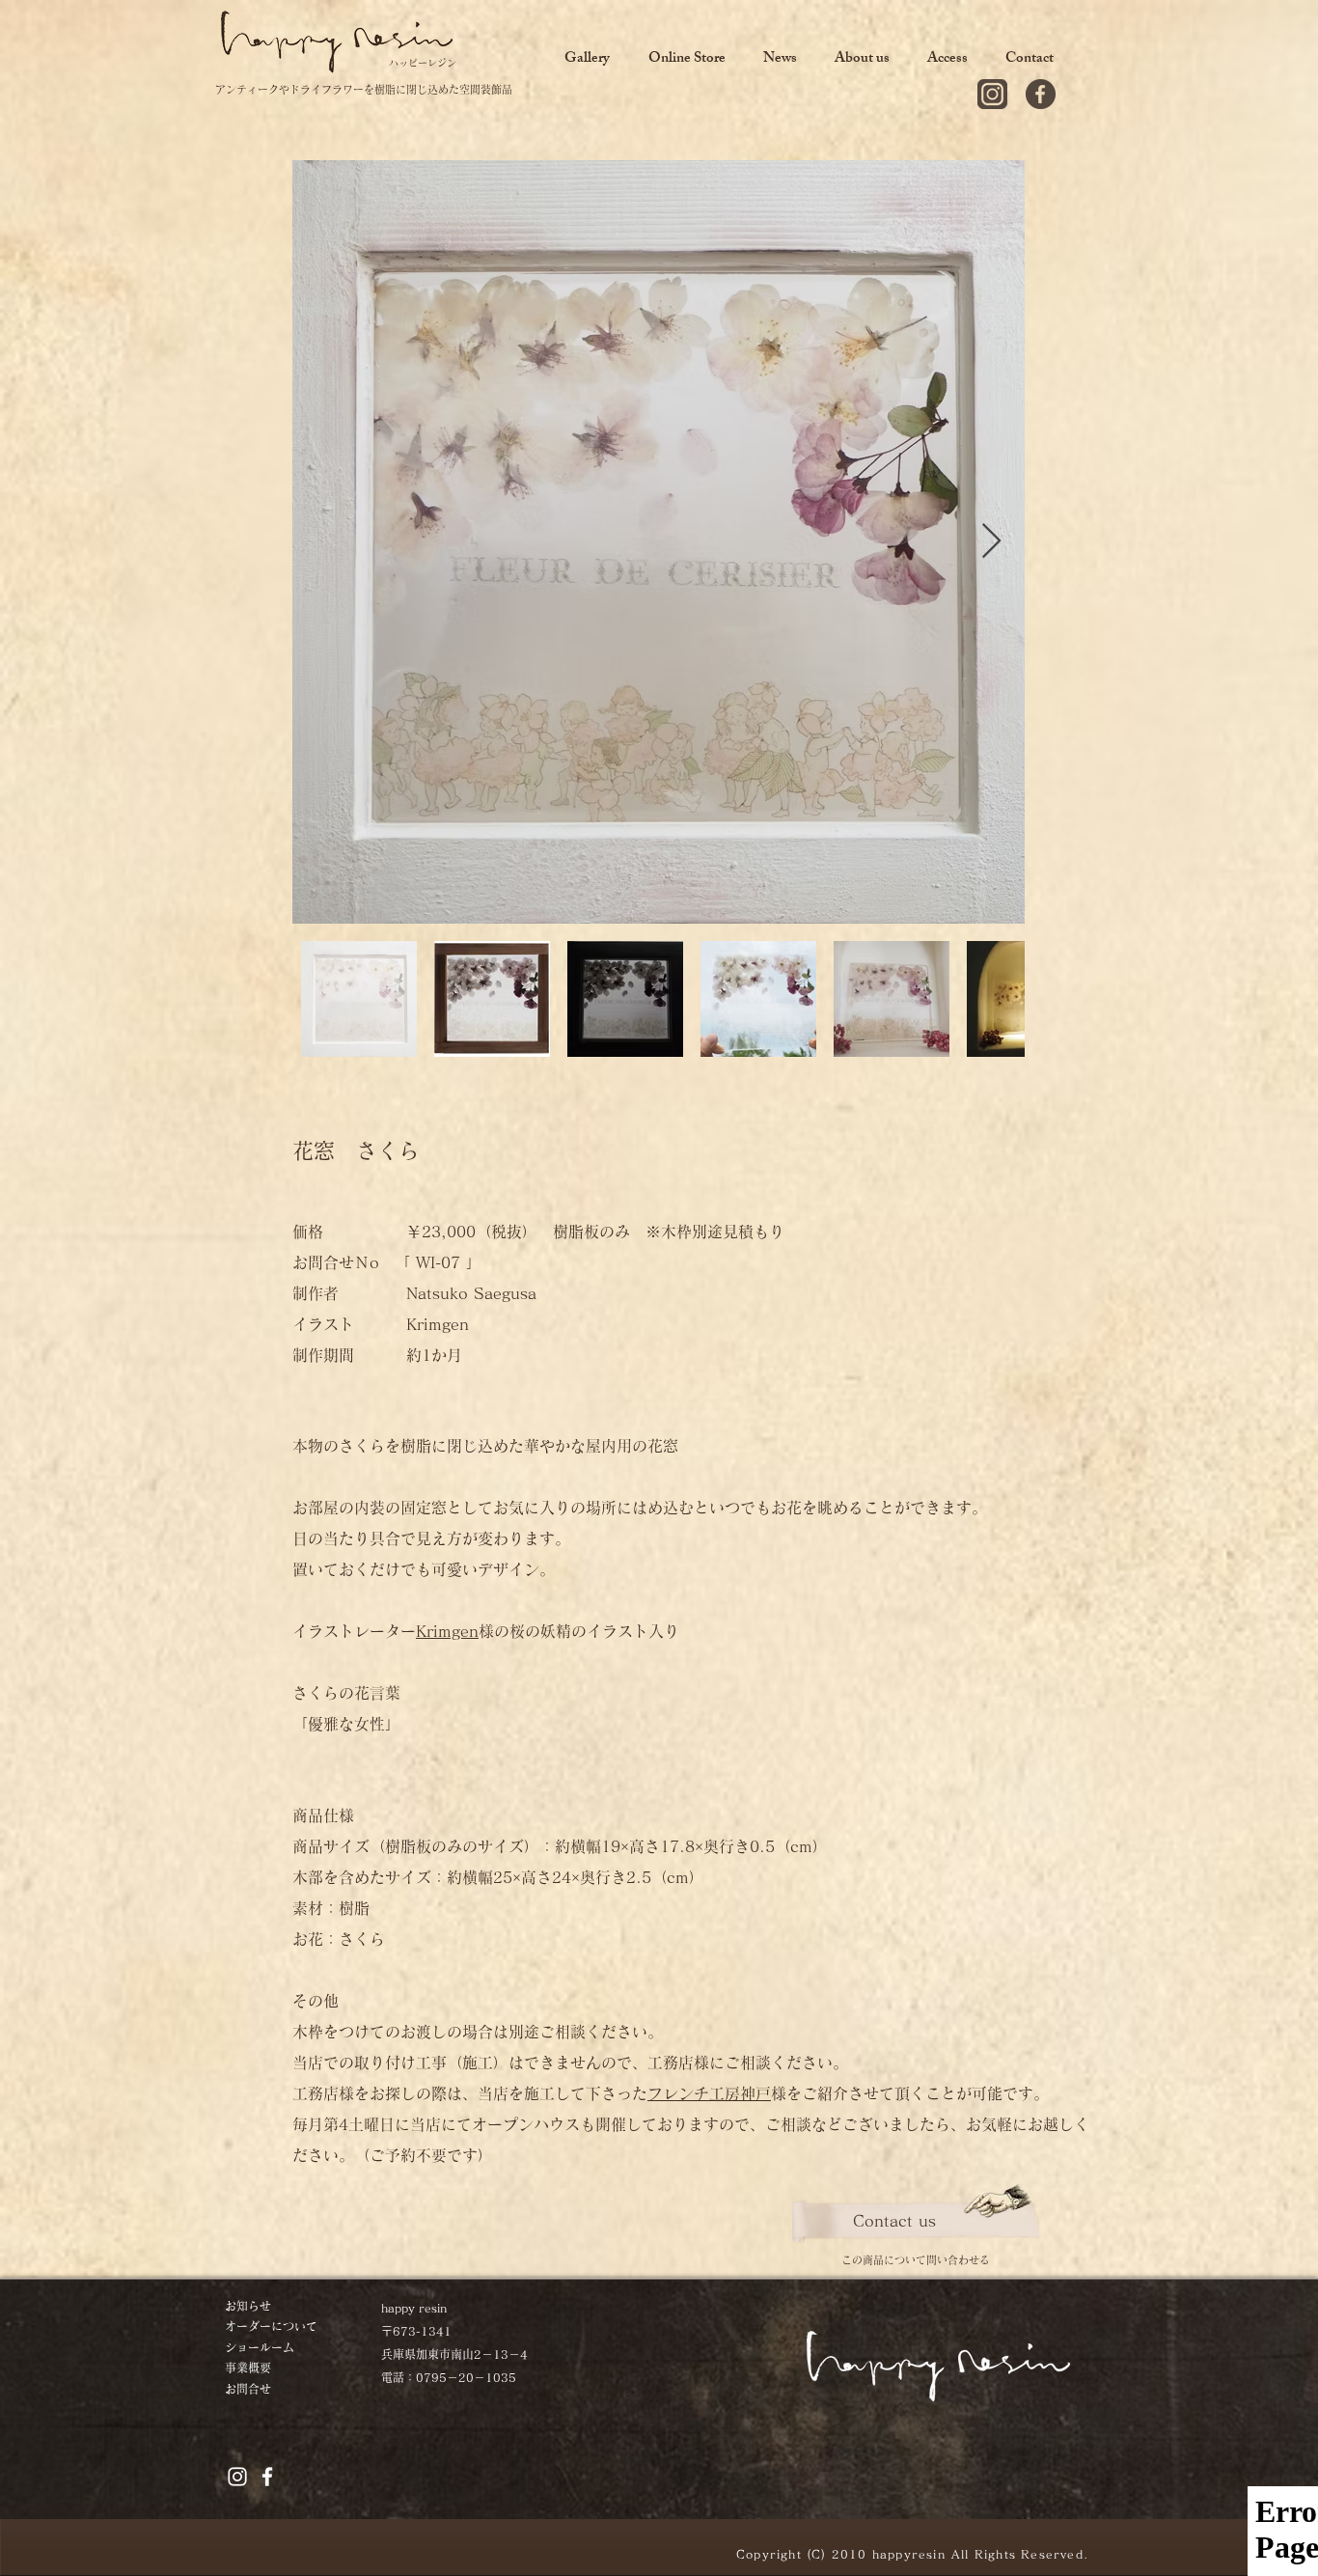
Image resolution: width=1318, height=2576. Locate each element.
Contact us (894, 2221)
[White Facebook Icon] (267, 2477)
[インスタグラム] (992, 94)
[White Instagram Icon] (237, 2477)
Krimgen (447, 1631)
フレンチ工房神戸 (709, 2093)
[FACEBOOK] (1041, 94)
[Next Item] (991, 542)
